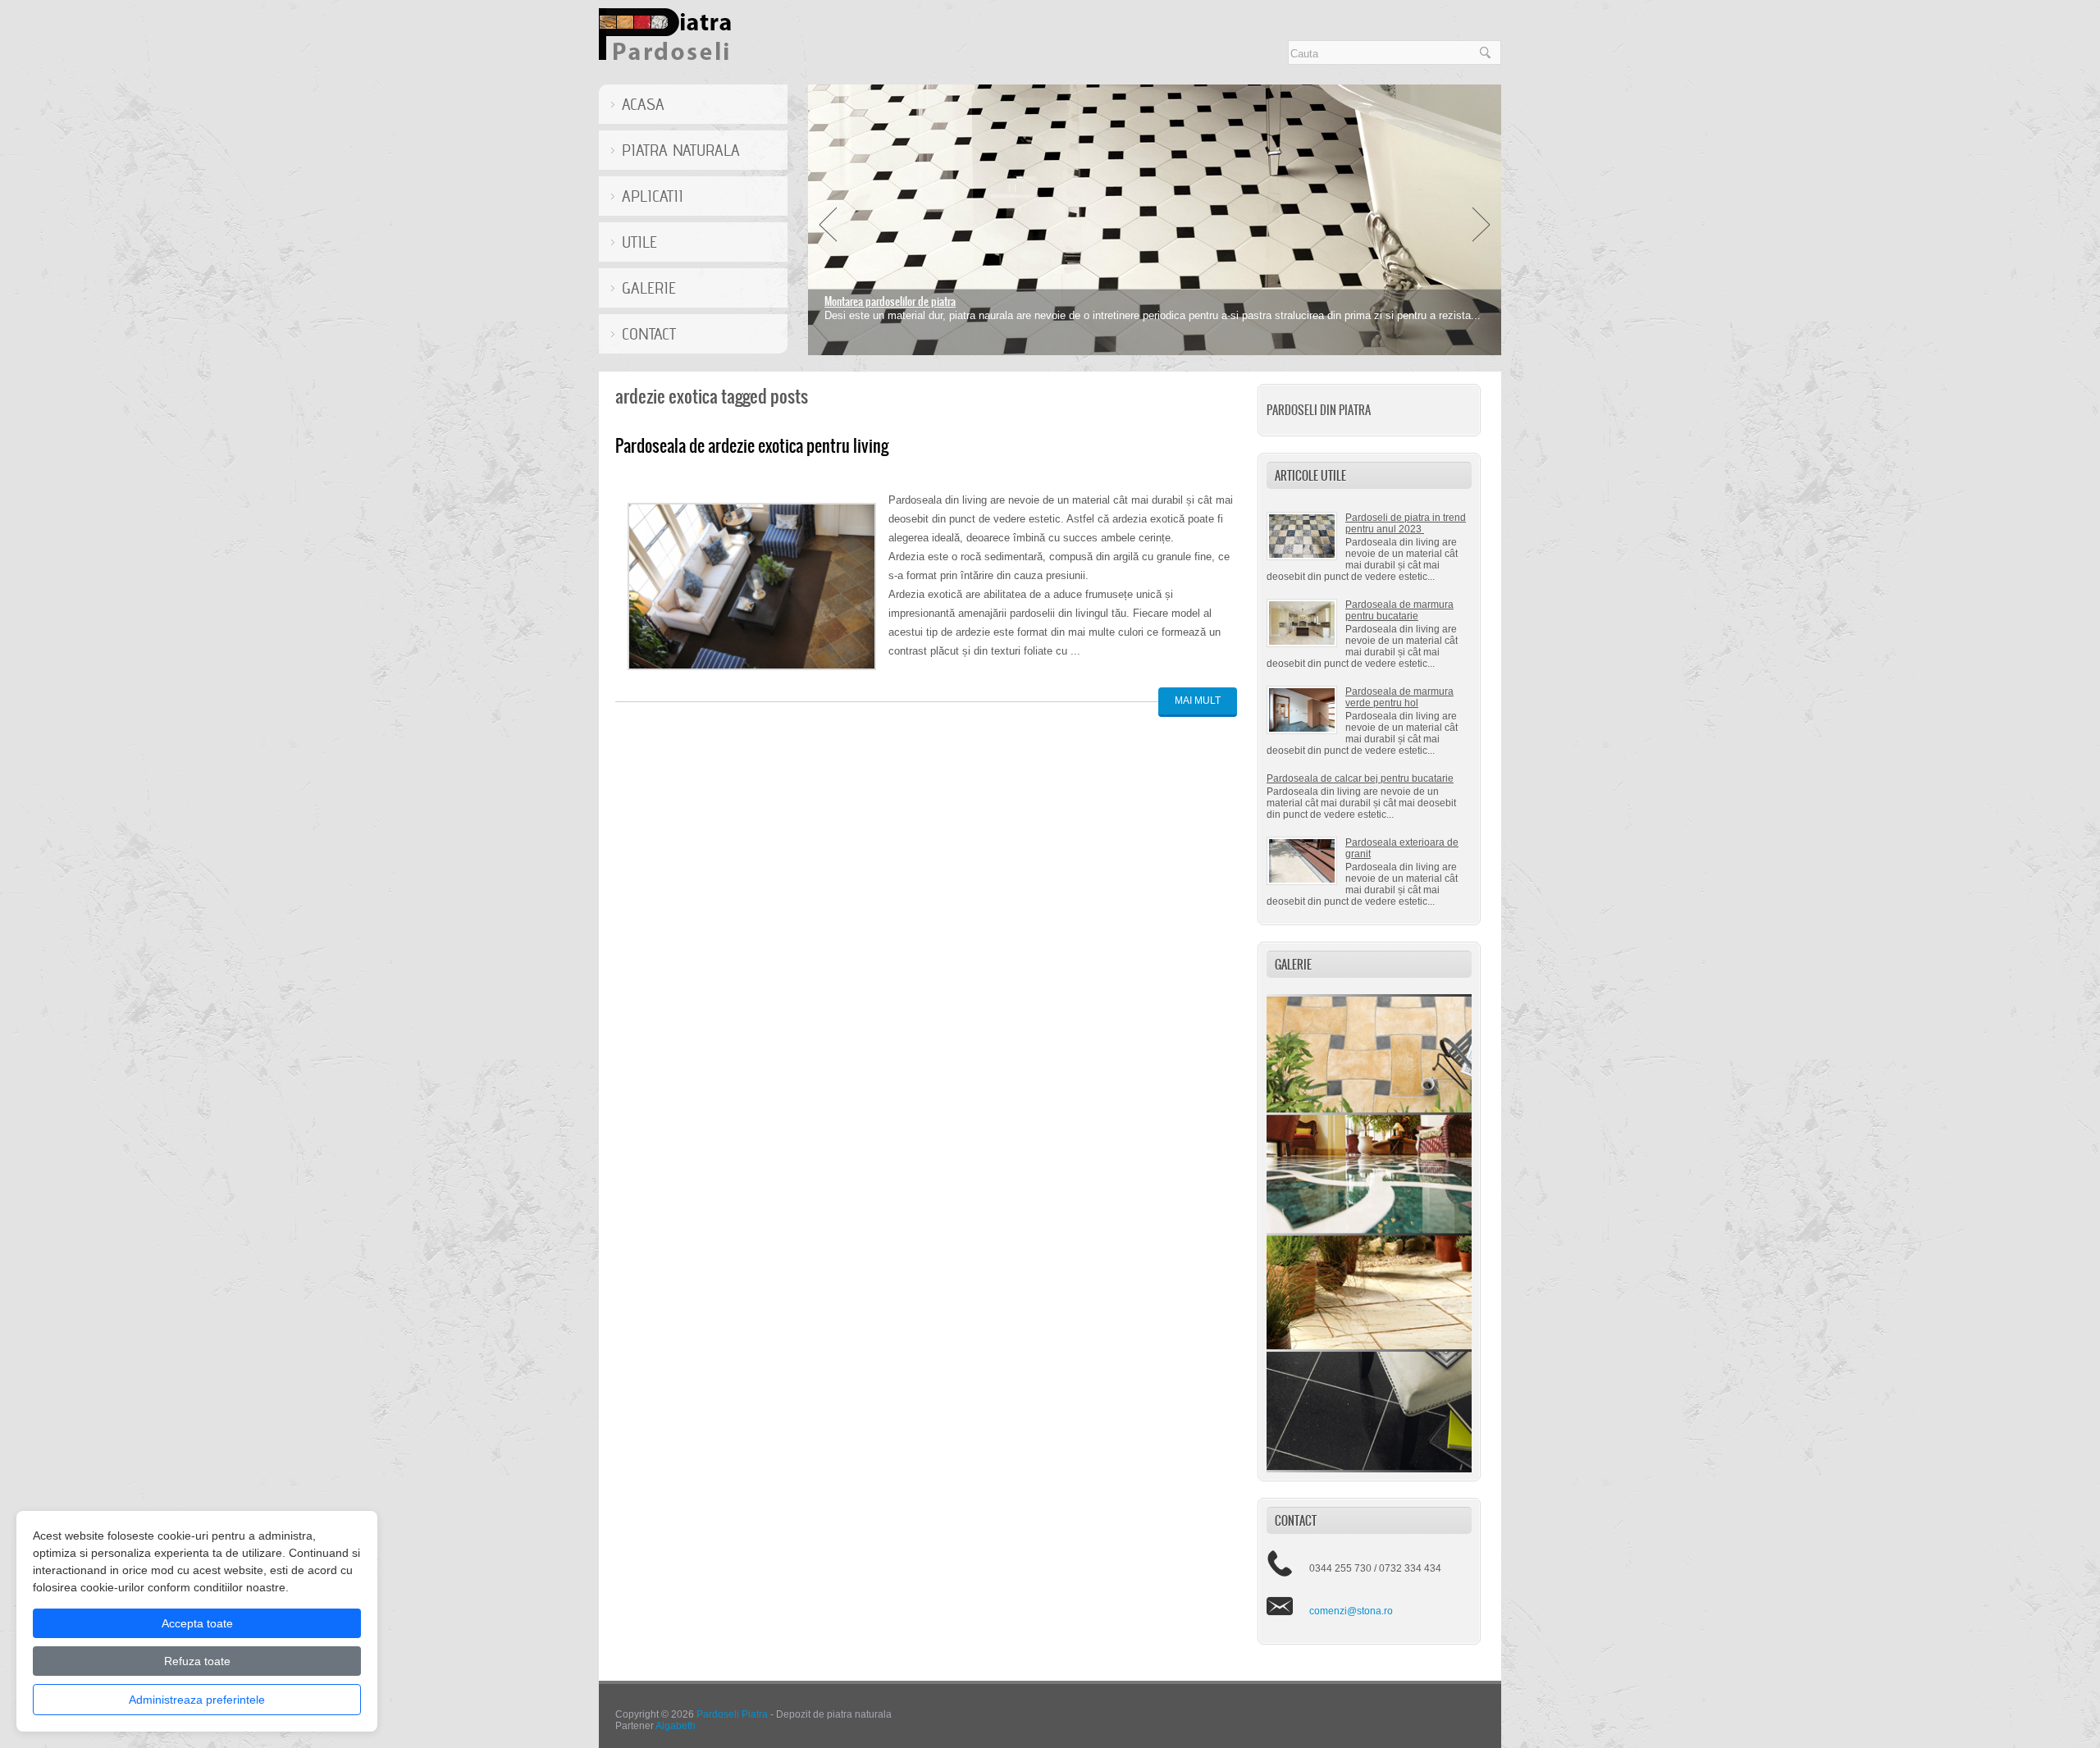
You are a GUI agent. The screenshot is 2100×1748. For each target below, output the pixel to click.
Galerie (649, 288)
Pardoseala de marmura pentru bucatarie (1399, 610)
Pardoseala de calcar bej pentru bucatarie (1360, 778)
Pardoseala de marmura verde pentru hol (1399, 697)
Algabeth (676, 1726)
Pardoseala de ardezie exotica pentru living (752, 446)
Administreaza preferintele (197, 1700)
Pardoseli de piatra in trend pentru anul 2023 (1406, 523)
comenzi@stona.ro (1351, 1611)
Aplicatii (653, 196)
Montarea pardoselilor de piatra (890, 301)
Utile (639, 242)
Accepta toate (197, 1623)
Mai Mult (1198, 701)
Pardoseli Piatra (732, 1714)
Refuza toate (197, 1661)
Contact (649, 334)
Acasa (643, 104)
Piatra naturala (681, 150)
